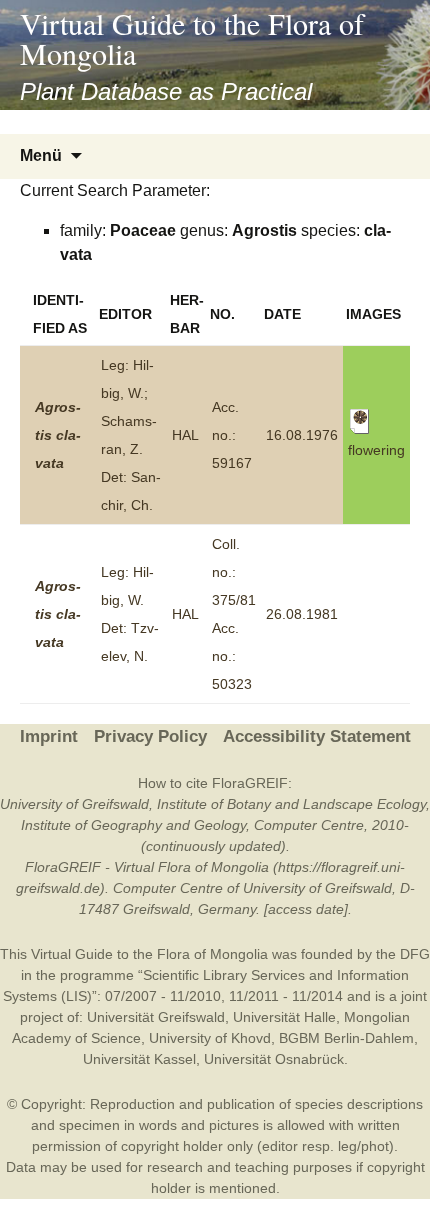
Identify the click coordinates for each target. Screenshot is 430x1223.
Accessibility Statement (317, 736)
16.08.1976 (302, 435)
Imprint (49, 736)
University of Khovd (210, 1038)
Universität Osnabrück (274, 1059)
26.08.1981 (302, 614)
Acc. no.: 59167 (232, 435)
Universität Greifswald (156, 1017)
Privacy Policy (150, 736)
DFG (415, 954)
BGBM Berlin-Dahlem (346, 1038)
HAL (185, 435)
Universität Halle (284, 1017)
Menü (41, 155)
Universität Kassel (139, 1059)
